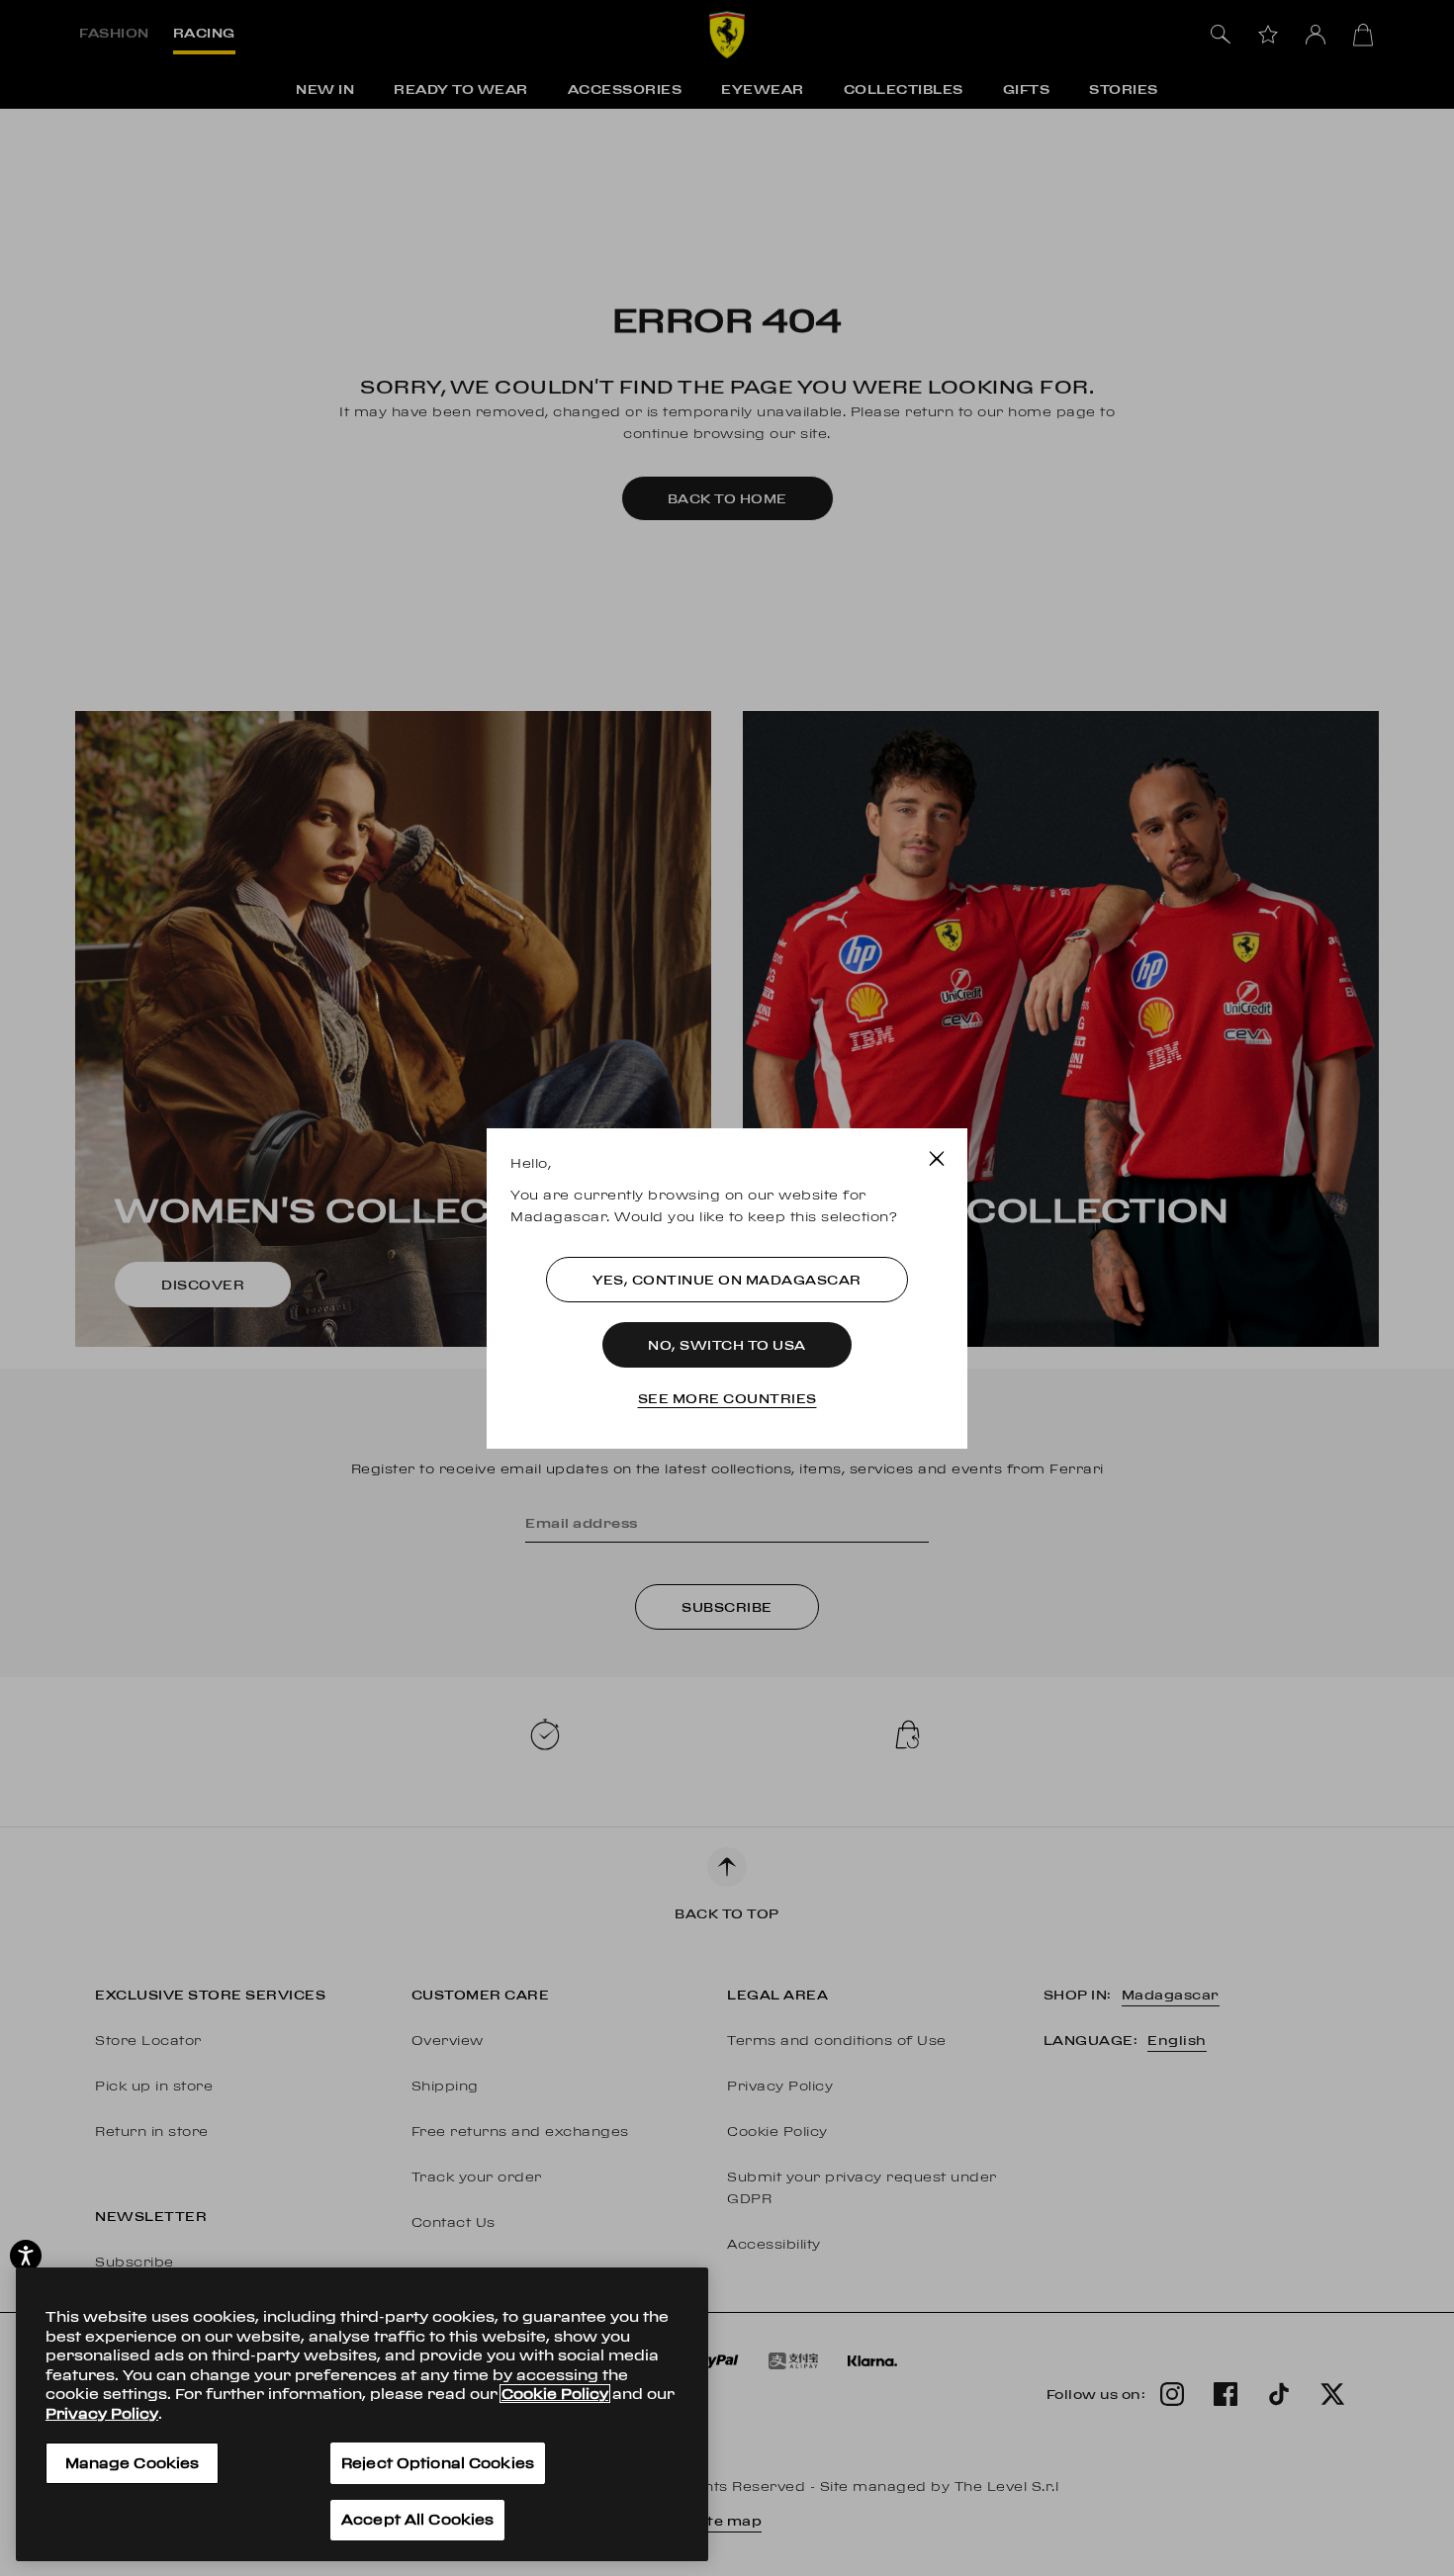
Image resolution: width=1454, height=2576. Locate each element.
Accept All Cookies (417, 2519)
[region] (362, 2414)
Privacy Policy (102, 2412)
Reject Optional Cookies (438, 2463)
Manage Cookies (133, 2463)
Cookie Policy (555, 2394)
